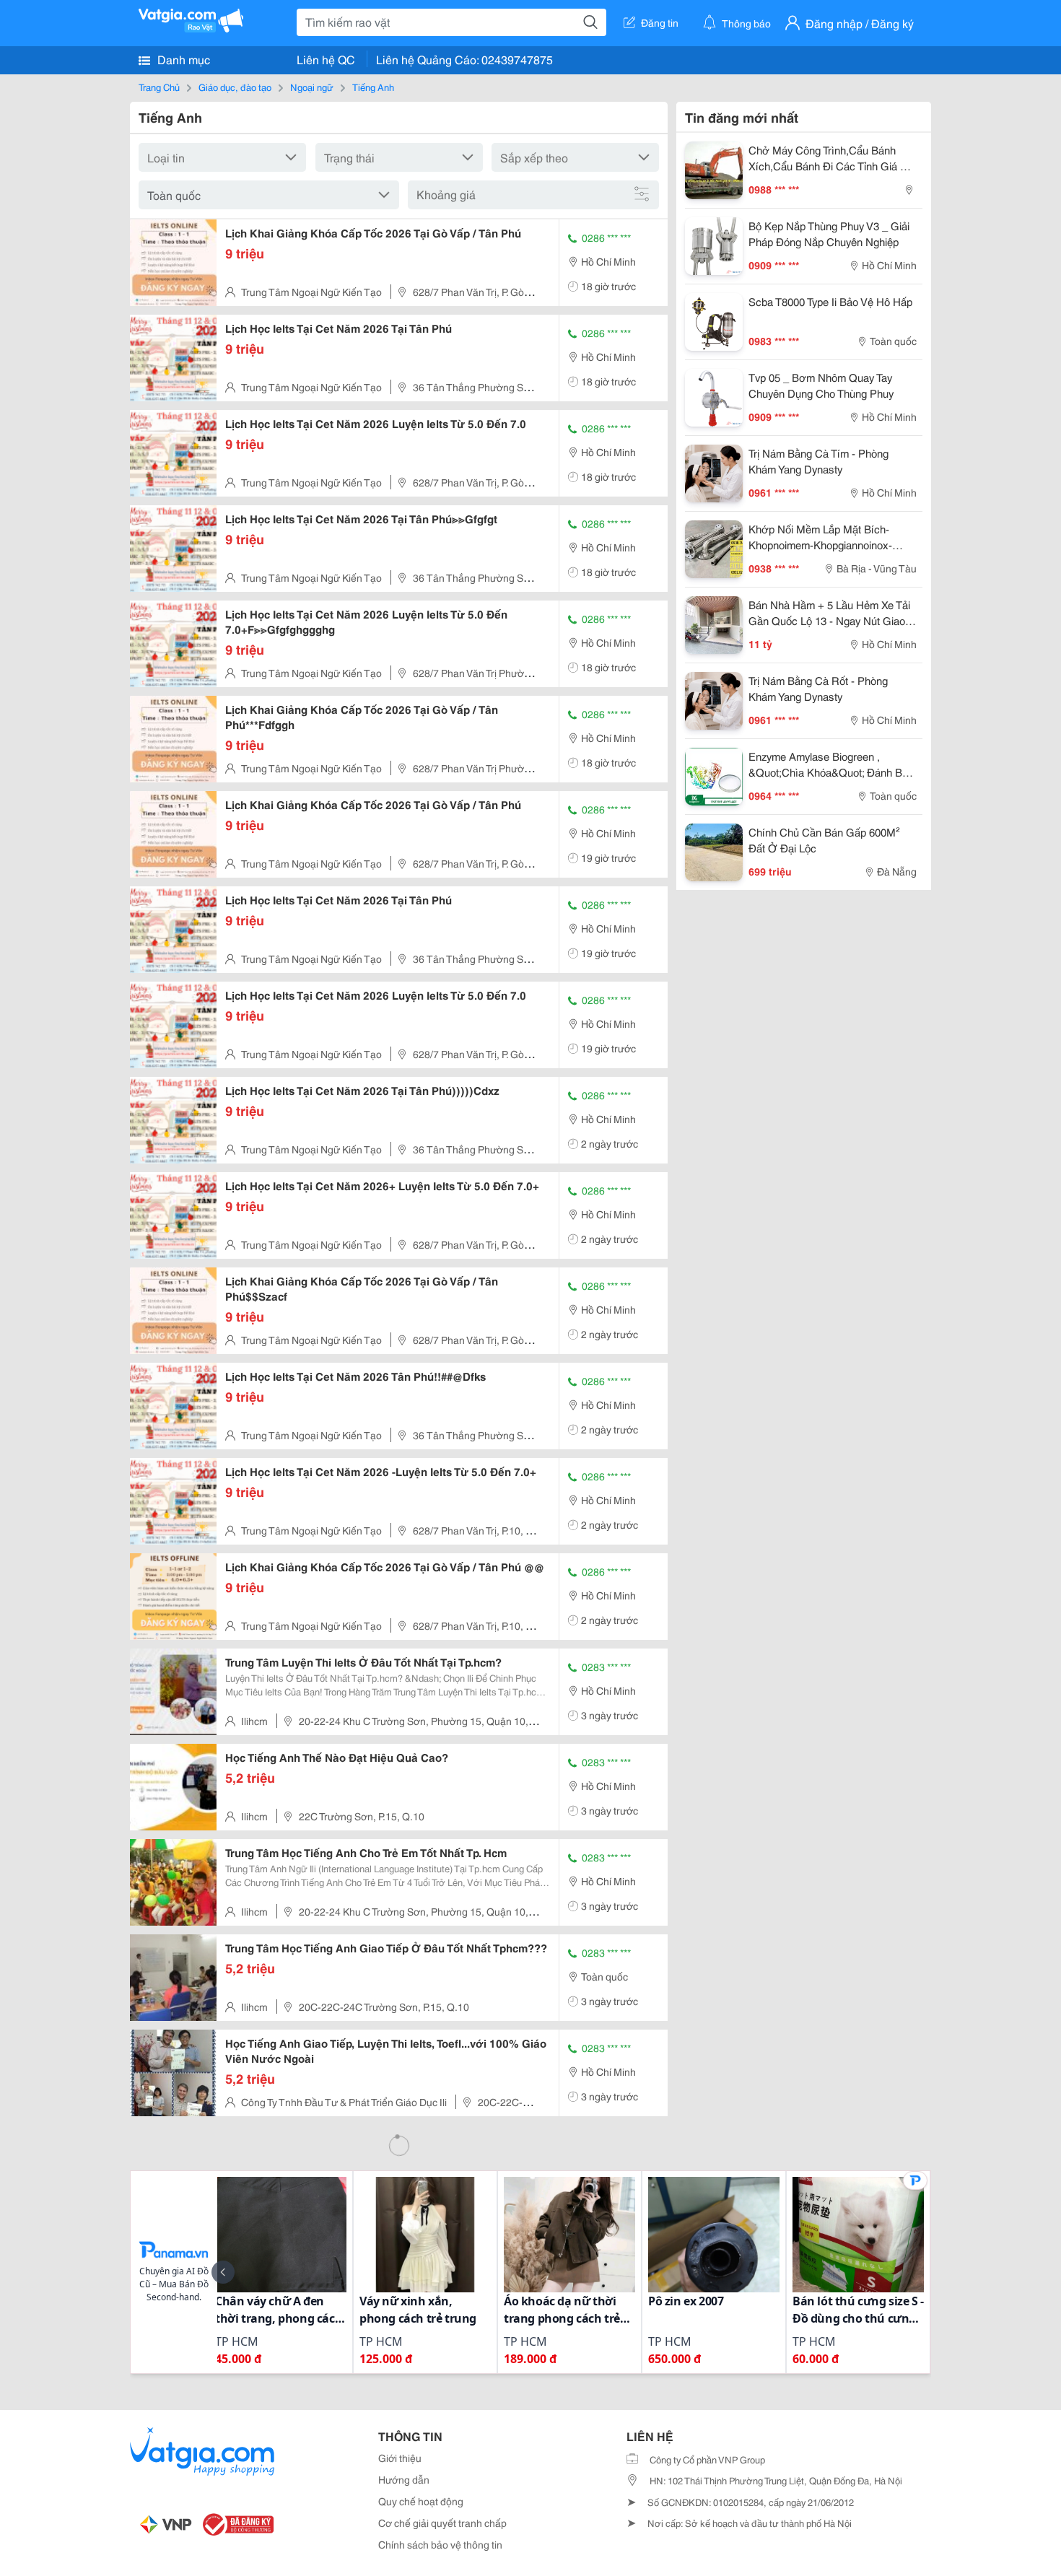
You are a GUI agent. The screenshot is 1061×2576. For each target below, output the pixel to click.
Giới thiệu (400, 2458)
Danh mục (182, 59)
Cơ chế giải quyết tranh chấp (442, 2523)
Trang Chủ (159, 87)
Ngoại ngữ (312, 87)
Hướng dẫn (404, 2479)
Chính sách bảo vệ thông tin (440, 2544)
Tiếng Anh (373, 87)
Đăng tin (660, 22)
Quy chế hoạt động (421, 2501)
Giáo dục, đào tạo (235, 87)
